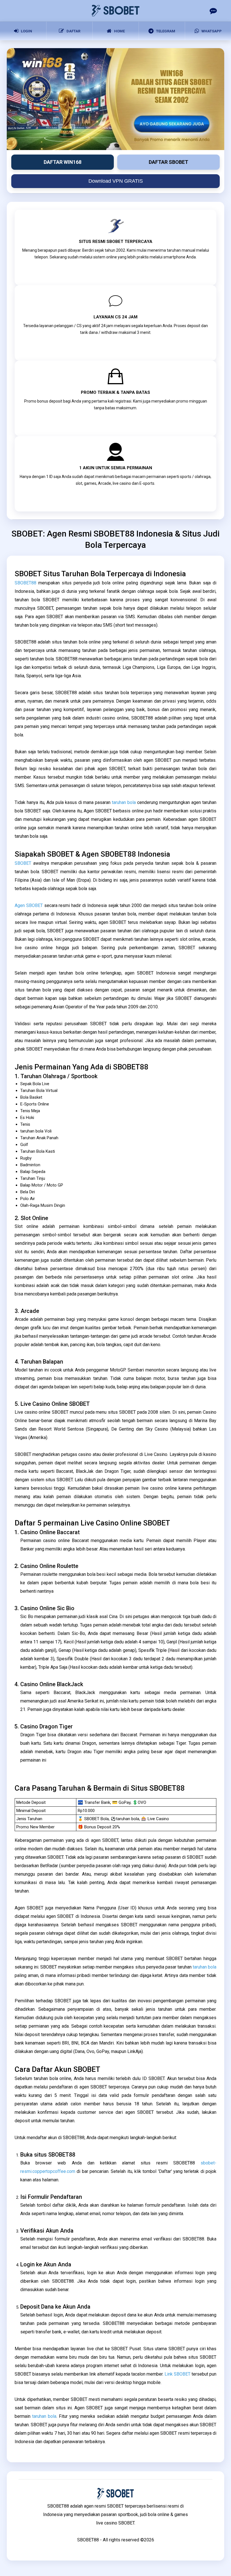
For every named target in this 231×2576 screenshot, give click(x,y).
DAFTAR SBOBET (168, 162)
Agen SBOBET (29, 905)
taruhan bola (124, 802)
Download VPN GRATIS (116, 181)
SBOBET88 (25, 583)
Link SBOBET (177, 2374)
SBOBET (23, 863)
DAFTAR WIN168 (63, 162)
